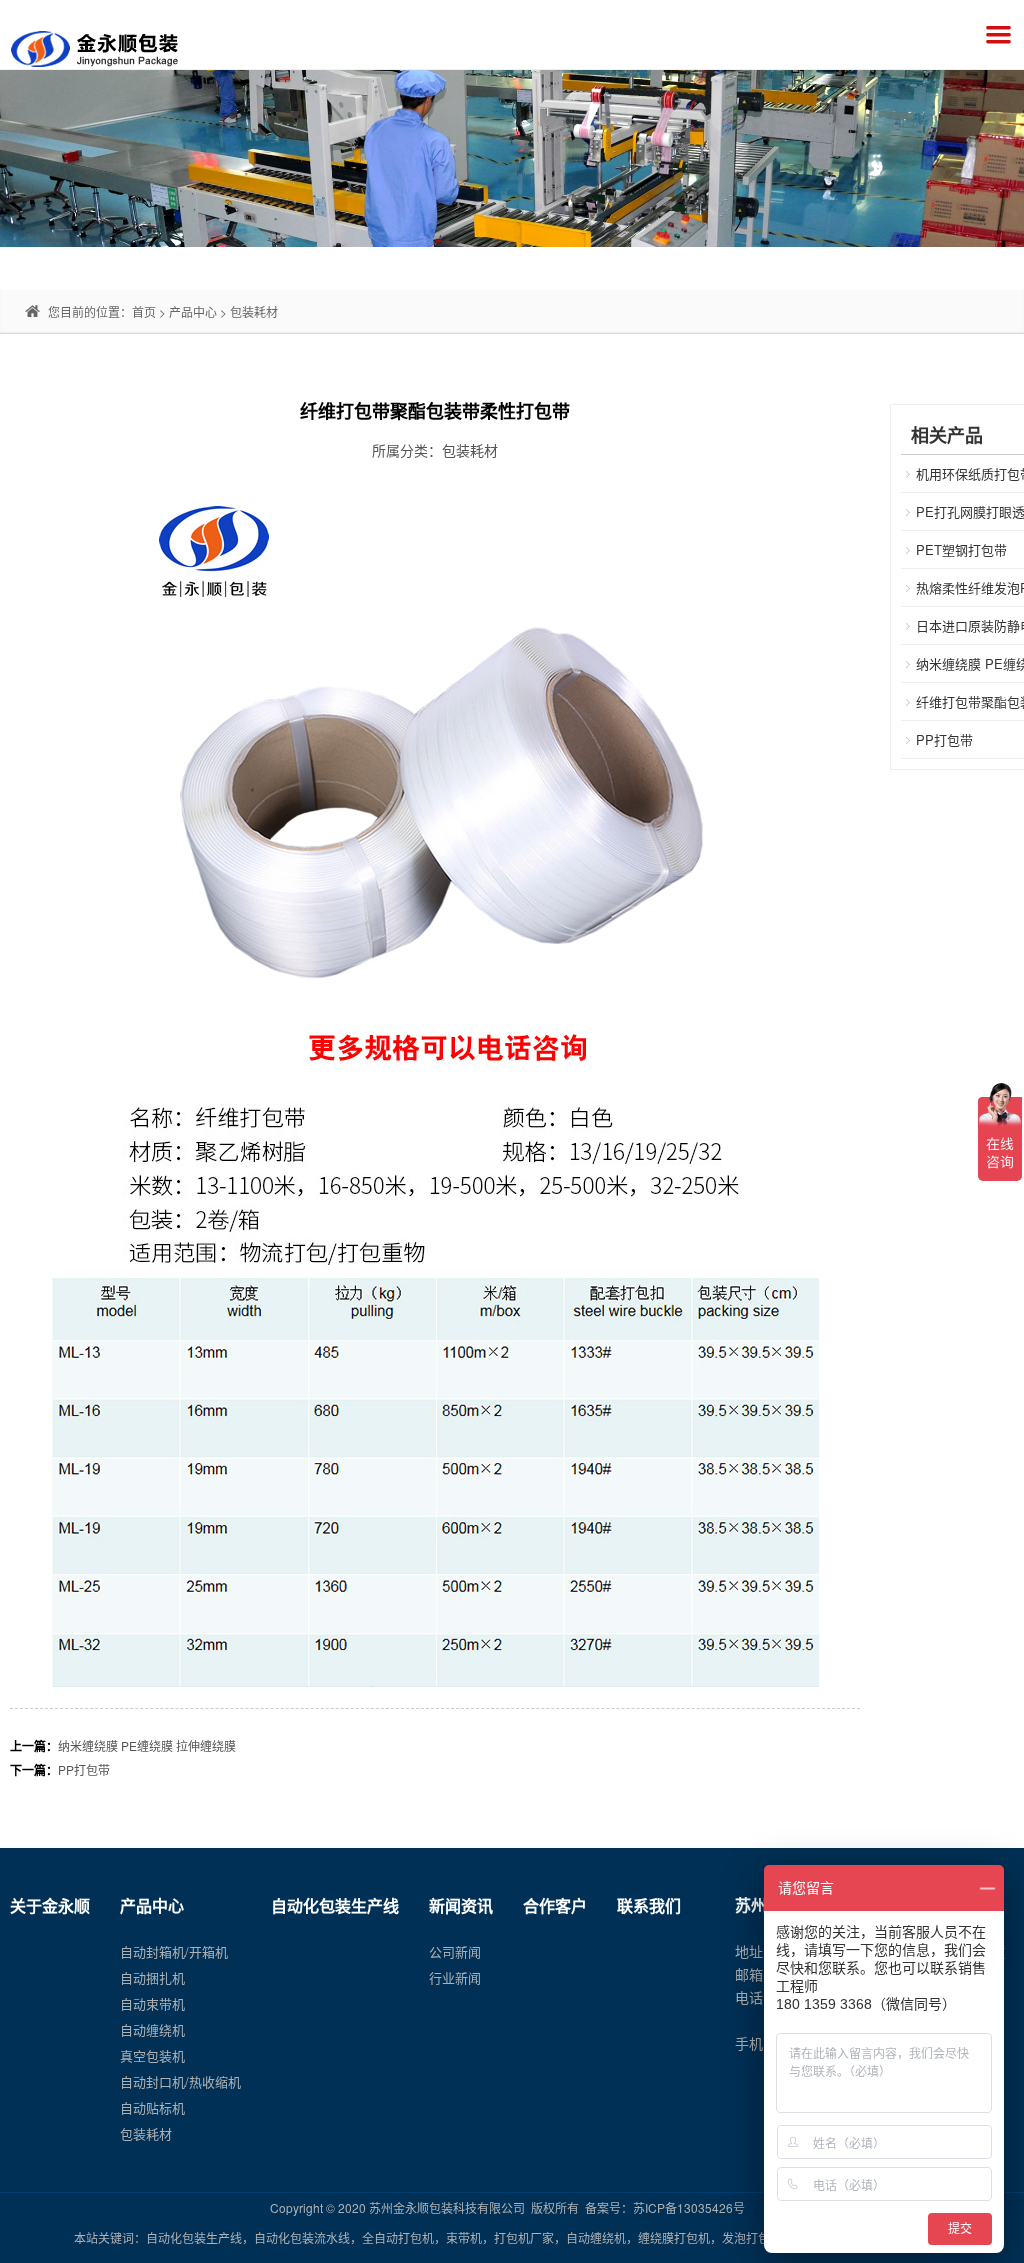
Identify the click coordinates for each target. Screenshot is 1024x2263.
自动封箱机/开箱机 (174, 1951)
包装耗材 (254, 311)
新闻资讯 (461, 1905)
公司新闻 (455, 1951)
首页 (144, 311)
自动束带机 (152, 2003)
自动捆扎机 (152, 1977)
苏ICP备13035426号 (689, 2207)
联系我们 (649, 1905)
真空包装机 (152, 2055)
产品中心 (193, 311)
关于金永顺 (50, 1905)
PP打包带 (84, 1769)
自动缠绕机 (152, 2029)
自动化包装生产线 (335, 1905)
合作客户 (555, 1905)
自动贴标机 (152, 2107)
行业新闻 (455, 1977)
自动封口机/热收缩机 (180, 2081)
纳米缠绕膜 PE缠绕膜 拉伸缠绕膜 (147, 1745)
